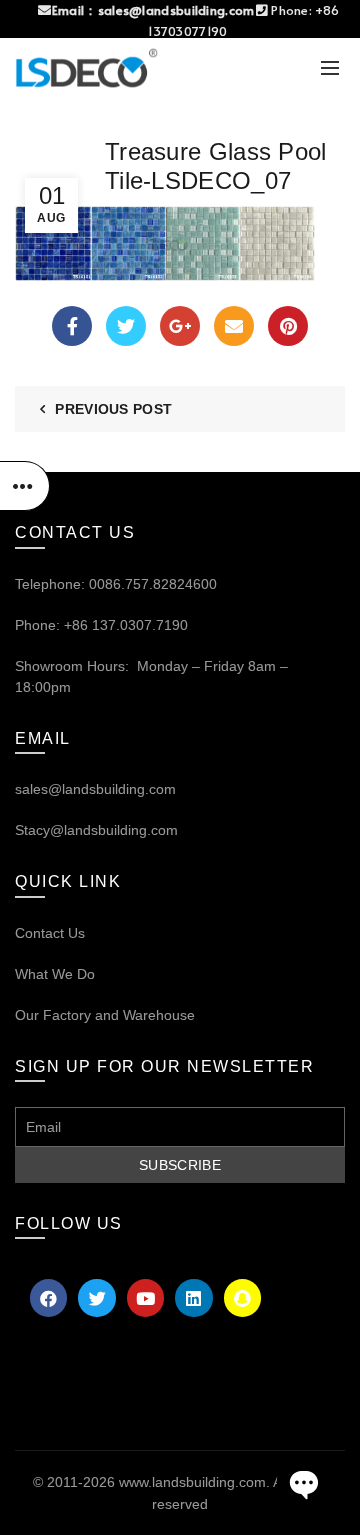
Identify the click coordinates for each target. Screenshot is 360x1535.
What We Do (55, 974)
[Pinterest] (288, 326)
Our (27, 1015)
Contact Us (50, 933)
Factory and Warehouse (117, 1015)
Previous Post (113, 409)
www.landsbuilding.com (192, 1482)
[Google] (180, 326)
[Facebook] (72, 326)
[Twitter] (126, 326)
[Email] (234, 326)
